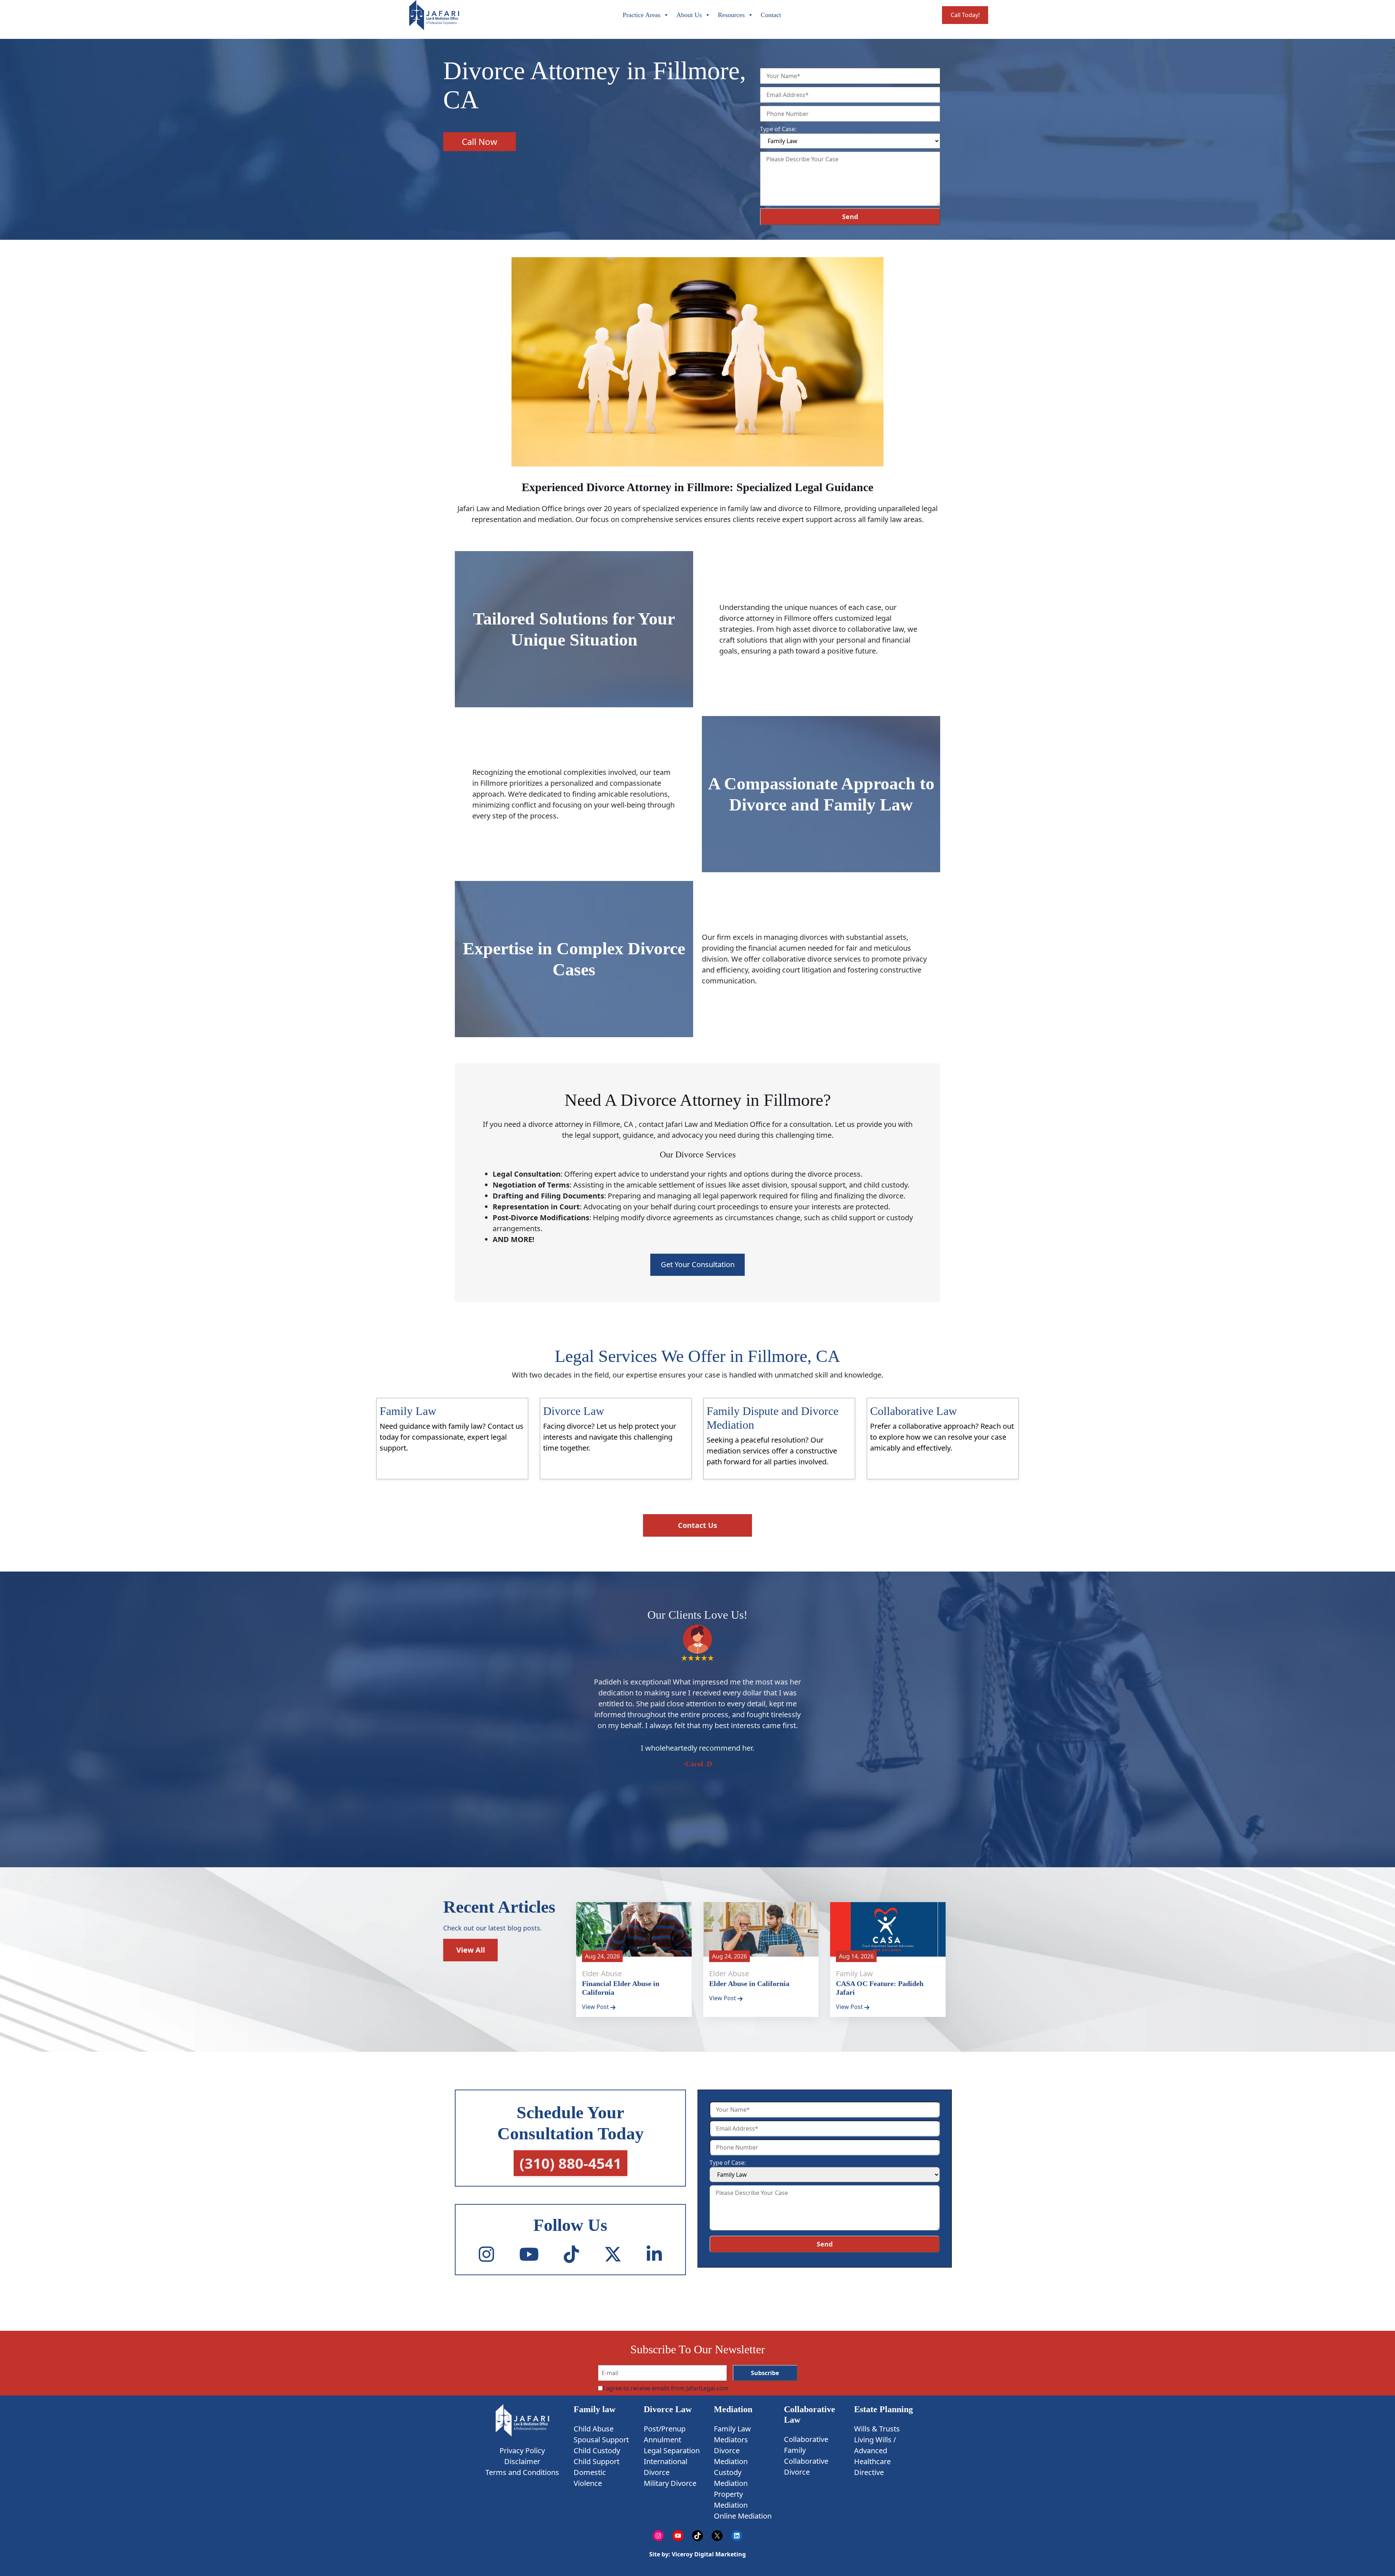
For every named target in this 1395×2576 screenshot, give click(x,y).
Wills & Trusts (877, 2429)
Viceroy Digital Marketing (708, 2554)
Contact (771, 15)
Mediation (733, 2409)
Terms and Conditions (522, 2472)
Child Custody (597, 2450)
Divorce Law (668, 2409)
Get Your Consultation (698, 1264)
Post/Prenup (665, 2429)
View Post (596, 2007)
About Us (689, 15)
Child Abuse (594, 2429)
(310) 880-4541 (571, 2163)
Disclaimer (522, 2461)
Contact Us (697, 1525)
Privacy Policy (522, 2450)
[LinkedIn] (654, 2254)
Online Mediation (743, 2516)
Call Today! (965, 15)
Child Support (597, 2461)
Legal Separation (672, 2450)
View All (471, 1950)
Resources (731, 15)
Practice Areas (642, 15)
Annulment (662, 2440)
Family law (595, 2409)
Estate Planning (883, 2409)
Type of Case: (778, 129)
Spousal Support (601, 2440)
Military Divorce (670, 2483)
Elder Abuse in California (749, 1983)
